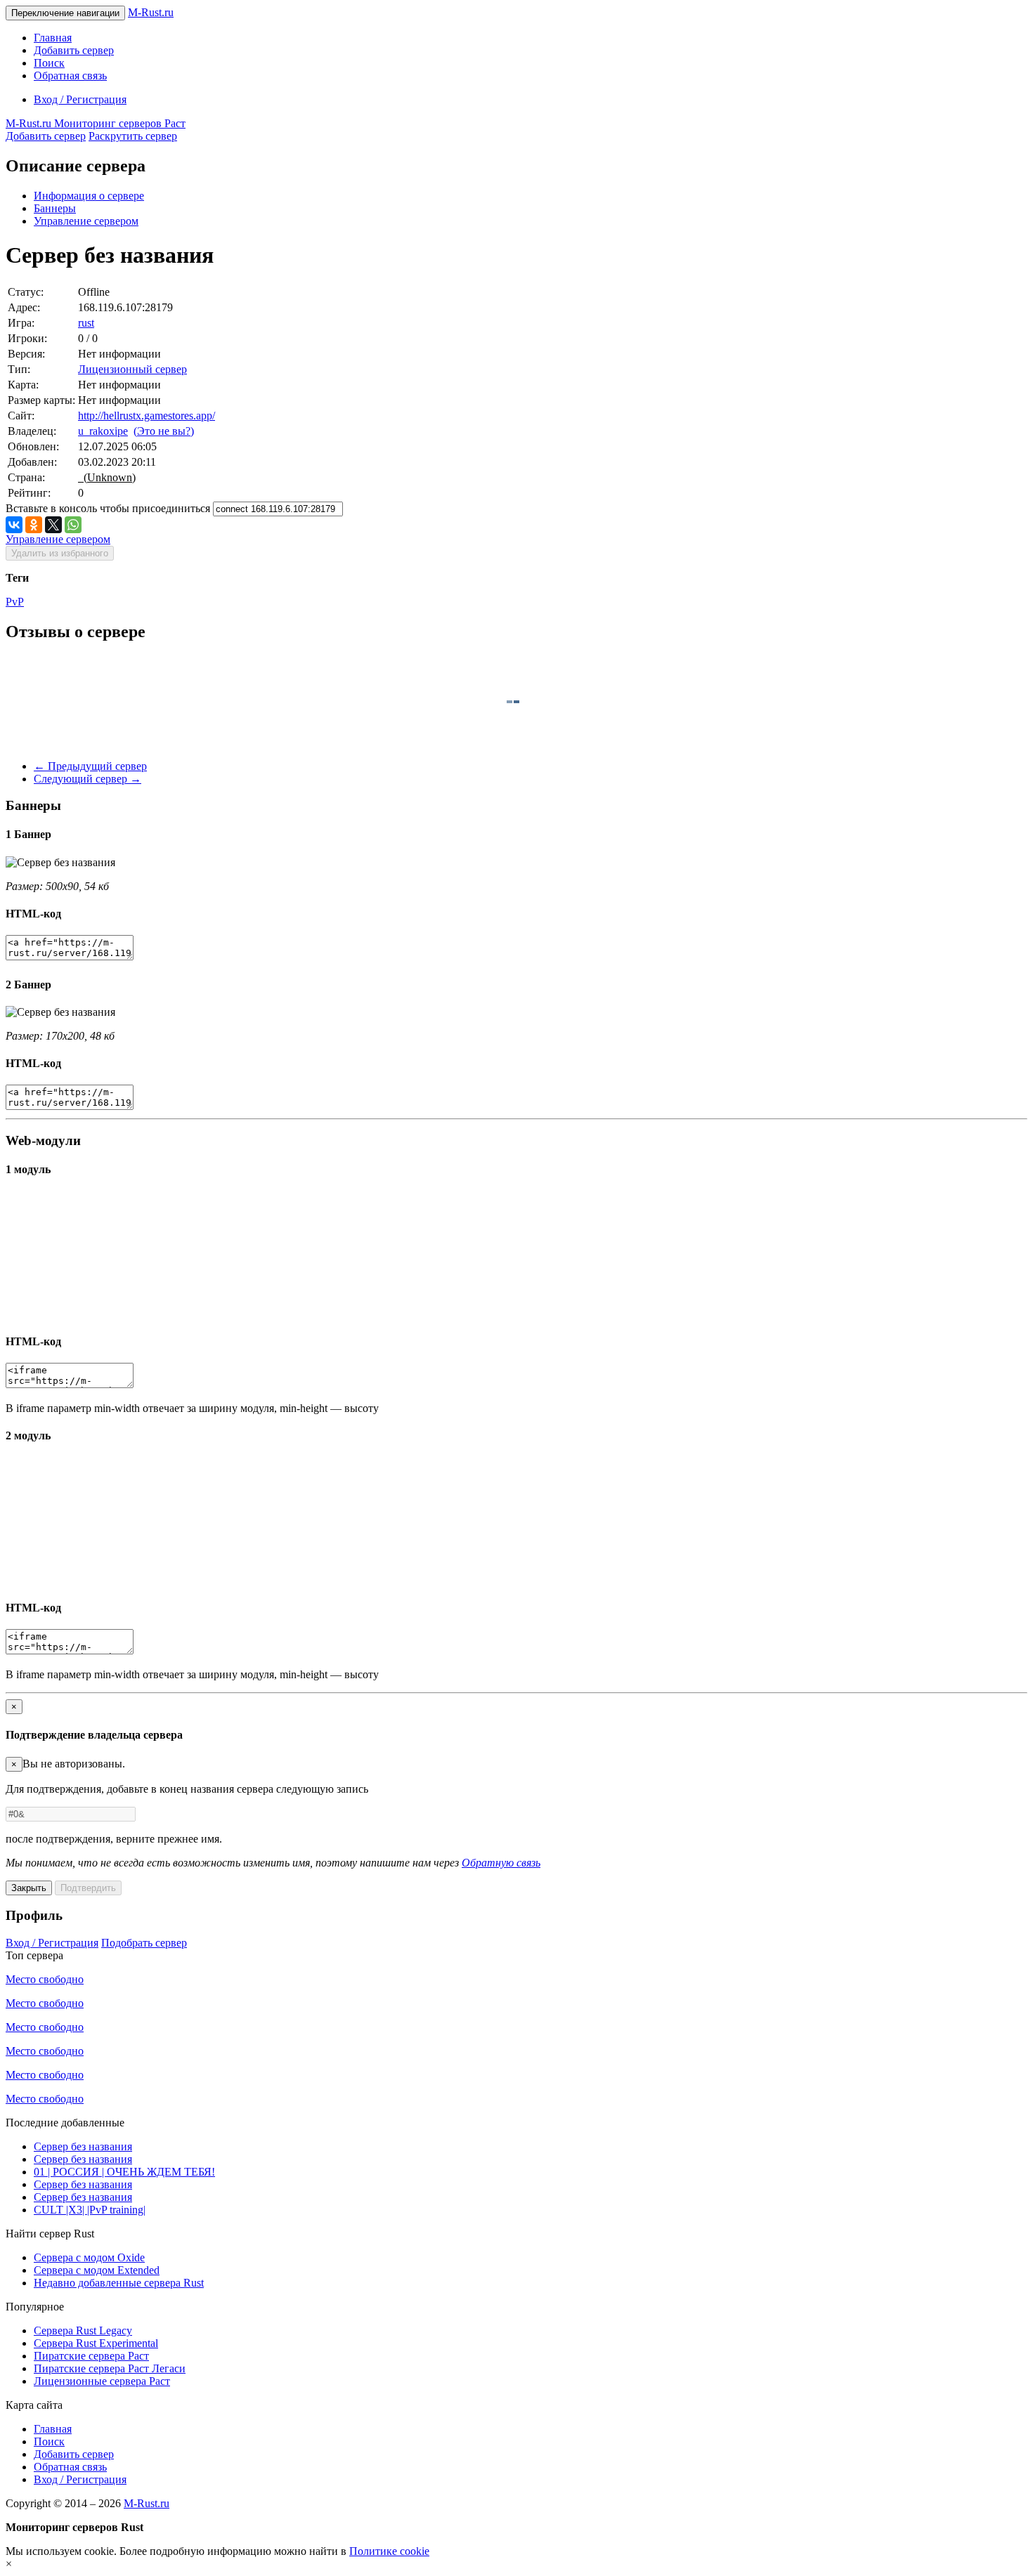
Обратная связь (70, 76)
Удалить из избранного (60, 553)
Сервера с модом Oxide (89, 2257)
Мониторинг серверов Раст (96, 123)
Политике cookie (389, 2551)
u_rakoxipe (103, 431)
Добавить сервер (74, 50)
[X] (53, 525)
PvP (15, 602)
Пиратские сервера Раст (91, 2356)
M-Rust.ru (151, 12)
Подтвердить (88, 1888)
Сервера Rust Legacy (83, 2330)
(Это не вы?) (164, 431)
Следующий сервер (87, 779)
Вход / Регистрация (80, 99)
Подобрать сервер (144, 1943)
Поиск (49, 63)
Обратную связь (501, 1863)
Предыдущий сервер (90, 766)
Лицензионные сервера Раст (102, 2381)
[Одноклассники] (34, 525)
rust (86, 323)
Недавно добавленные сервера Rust (119, 2283)
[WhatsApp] (73, 525)
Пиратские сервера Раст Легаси (110, 2368)
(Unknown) (107, 477)
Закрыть (29, 1888)
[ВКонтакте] (14, 525)
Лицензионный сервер (132, 369)
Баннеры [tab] (55, 208)
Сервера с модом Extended (97, 2270)
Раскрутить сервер (133, 136)
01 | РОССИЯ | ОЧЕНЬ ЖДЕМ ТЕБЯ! (124, 2172)
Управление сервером (86, 221)
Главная (53, 38)
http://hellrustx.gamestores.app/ (147, 416)
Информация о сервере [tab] (89, 196)
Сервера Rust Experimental (96, 2343)
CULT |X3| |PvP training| (90, 2210)
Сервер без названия (83, 2146)
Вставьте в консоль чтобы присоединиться (108, 508)
